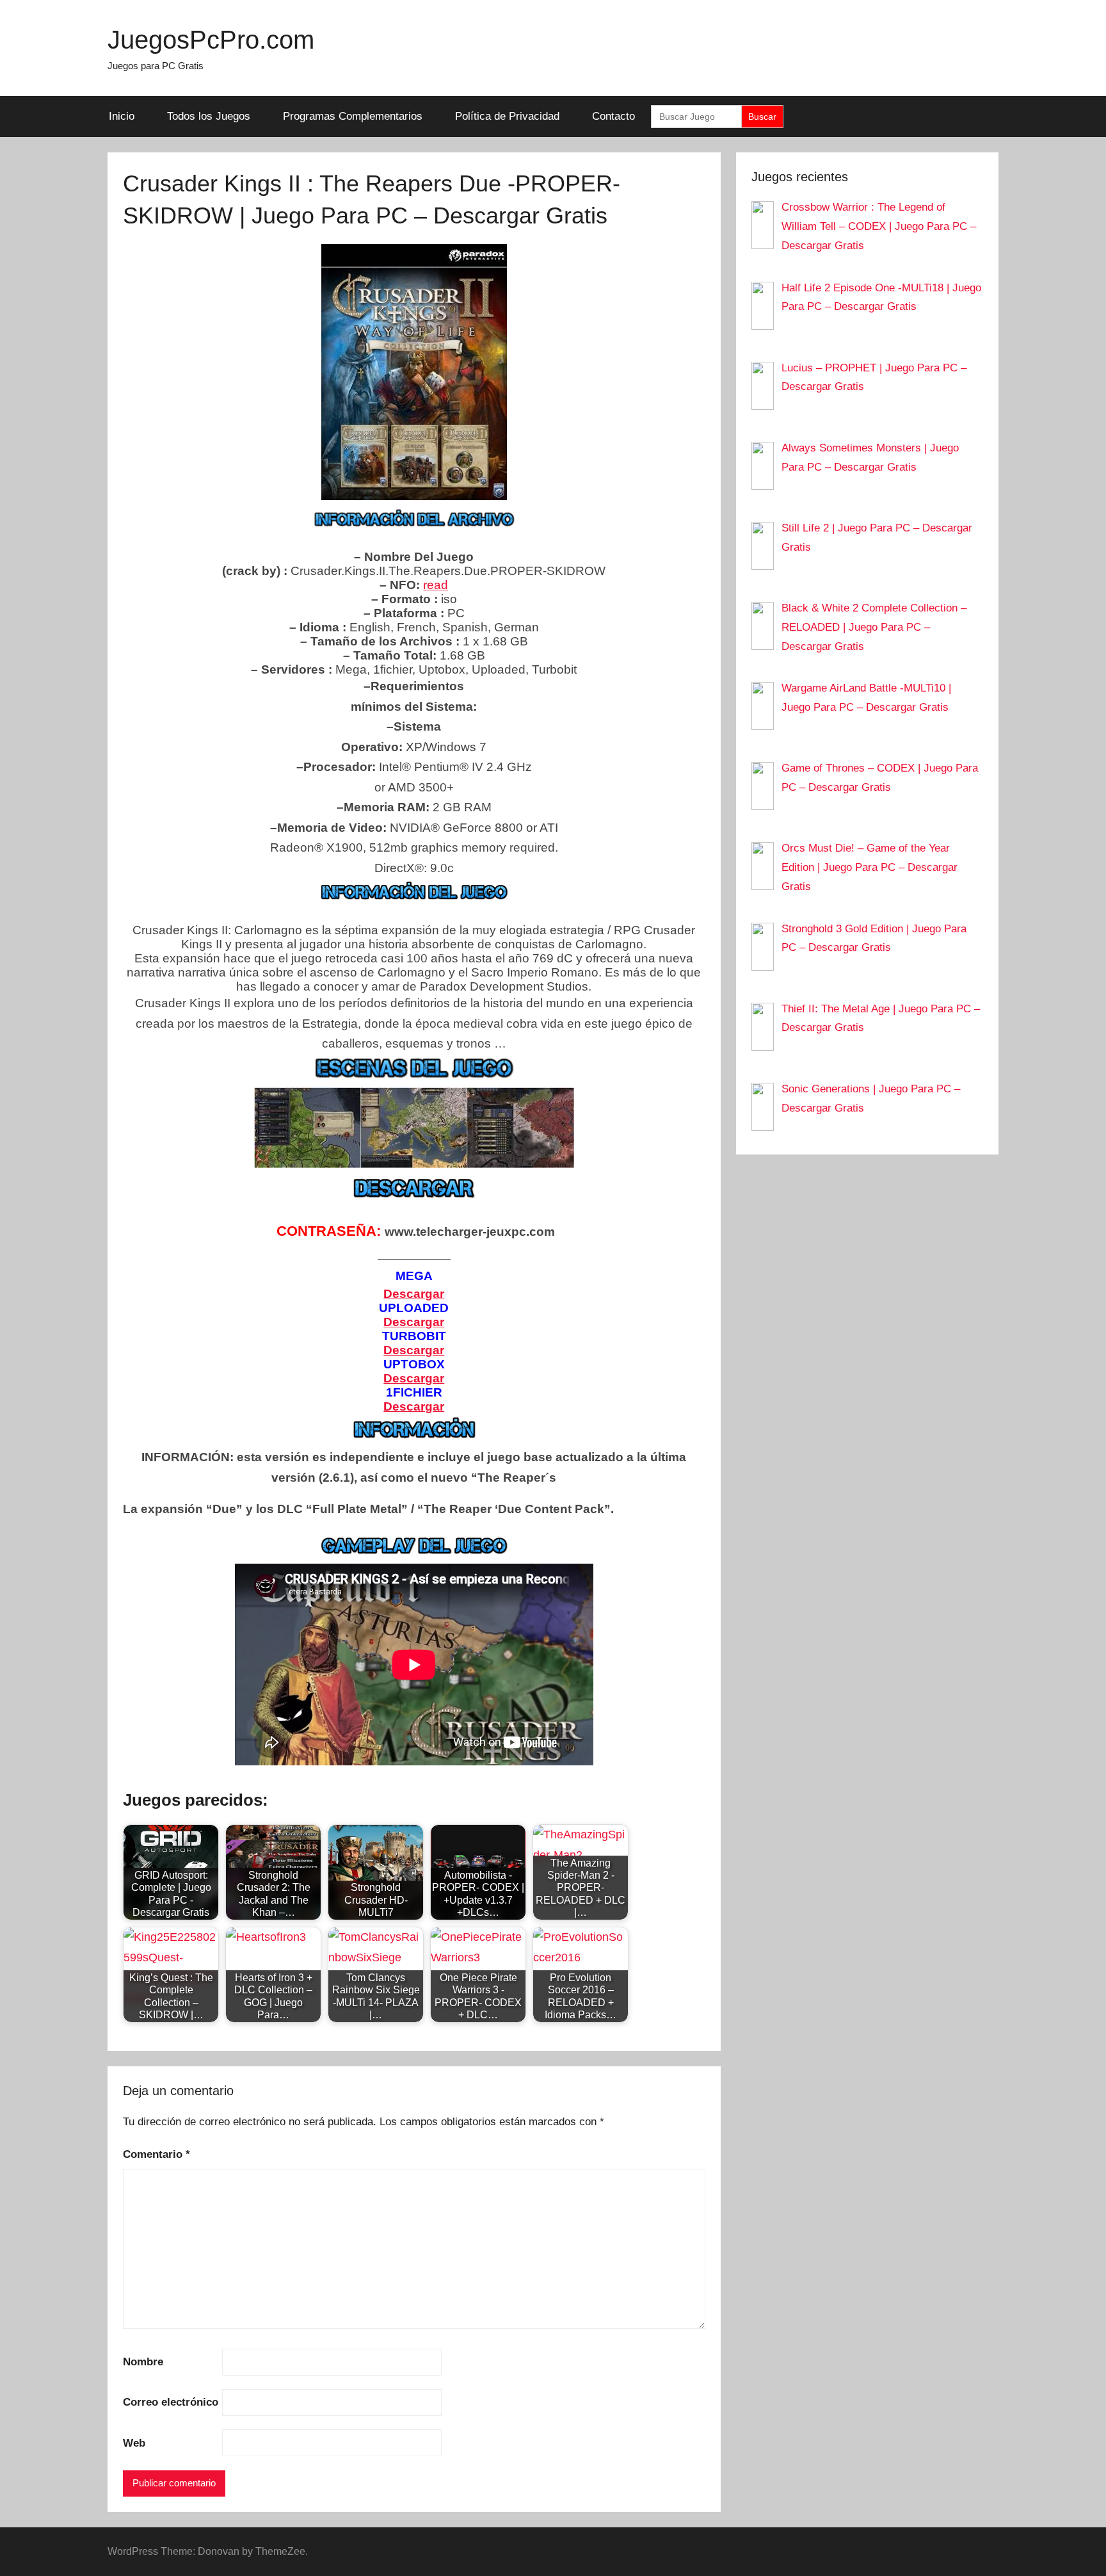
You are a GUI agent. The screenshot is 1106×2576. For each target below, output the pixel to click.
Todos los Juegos (209, 116)
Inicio (122, 116)
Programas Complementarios (353, 116)
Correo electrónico (171, 2402)
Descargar (414, 1406)
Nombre (143, 2362)
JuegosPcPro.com (211, 40)
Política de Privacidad (507, 116)
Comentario (156, 2154)
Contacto (613, 116)
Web (134, 2443)
